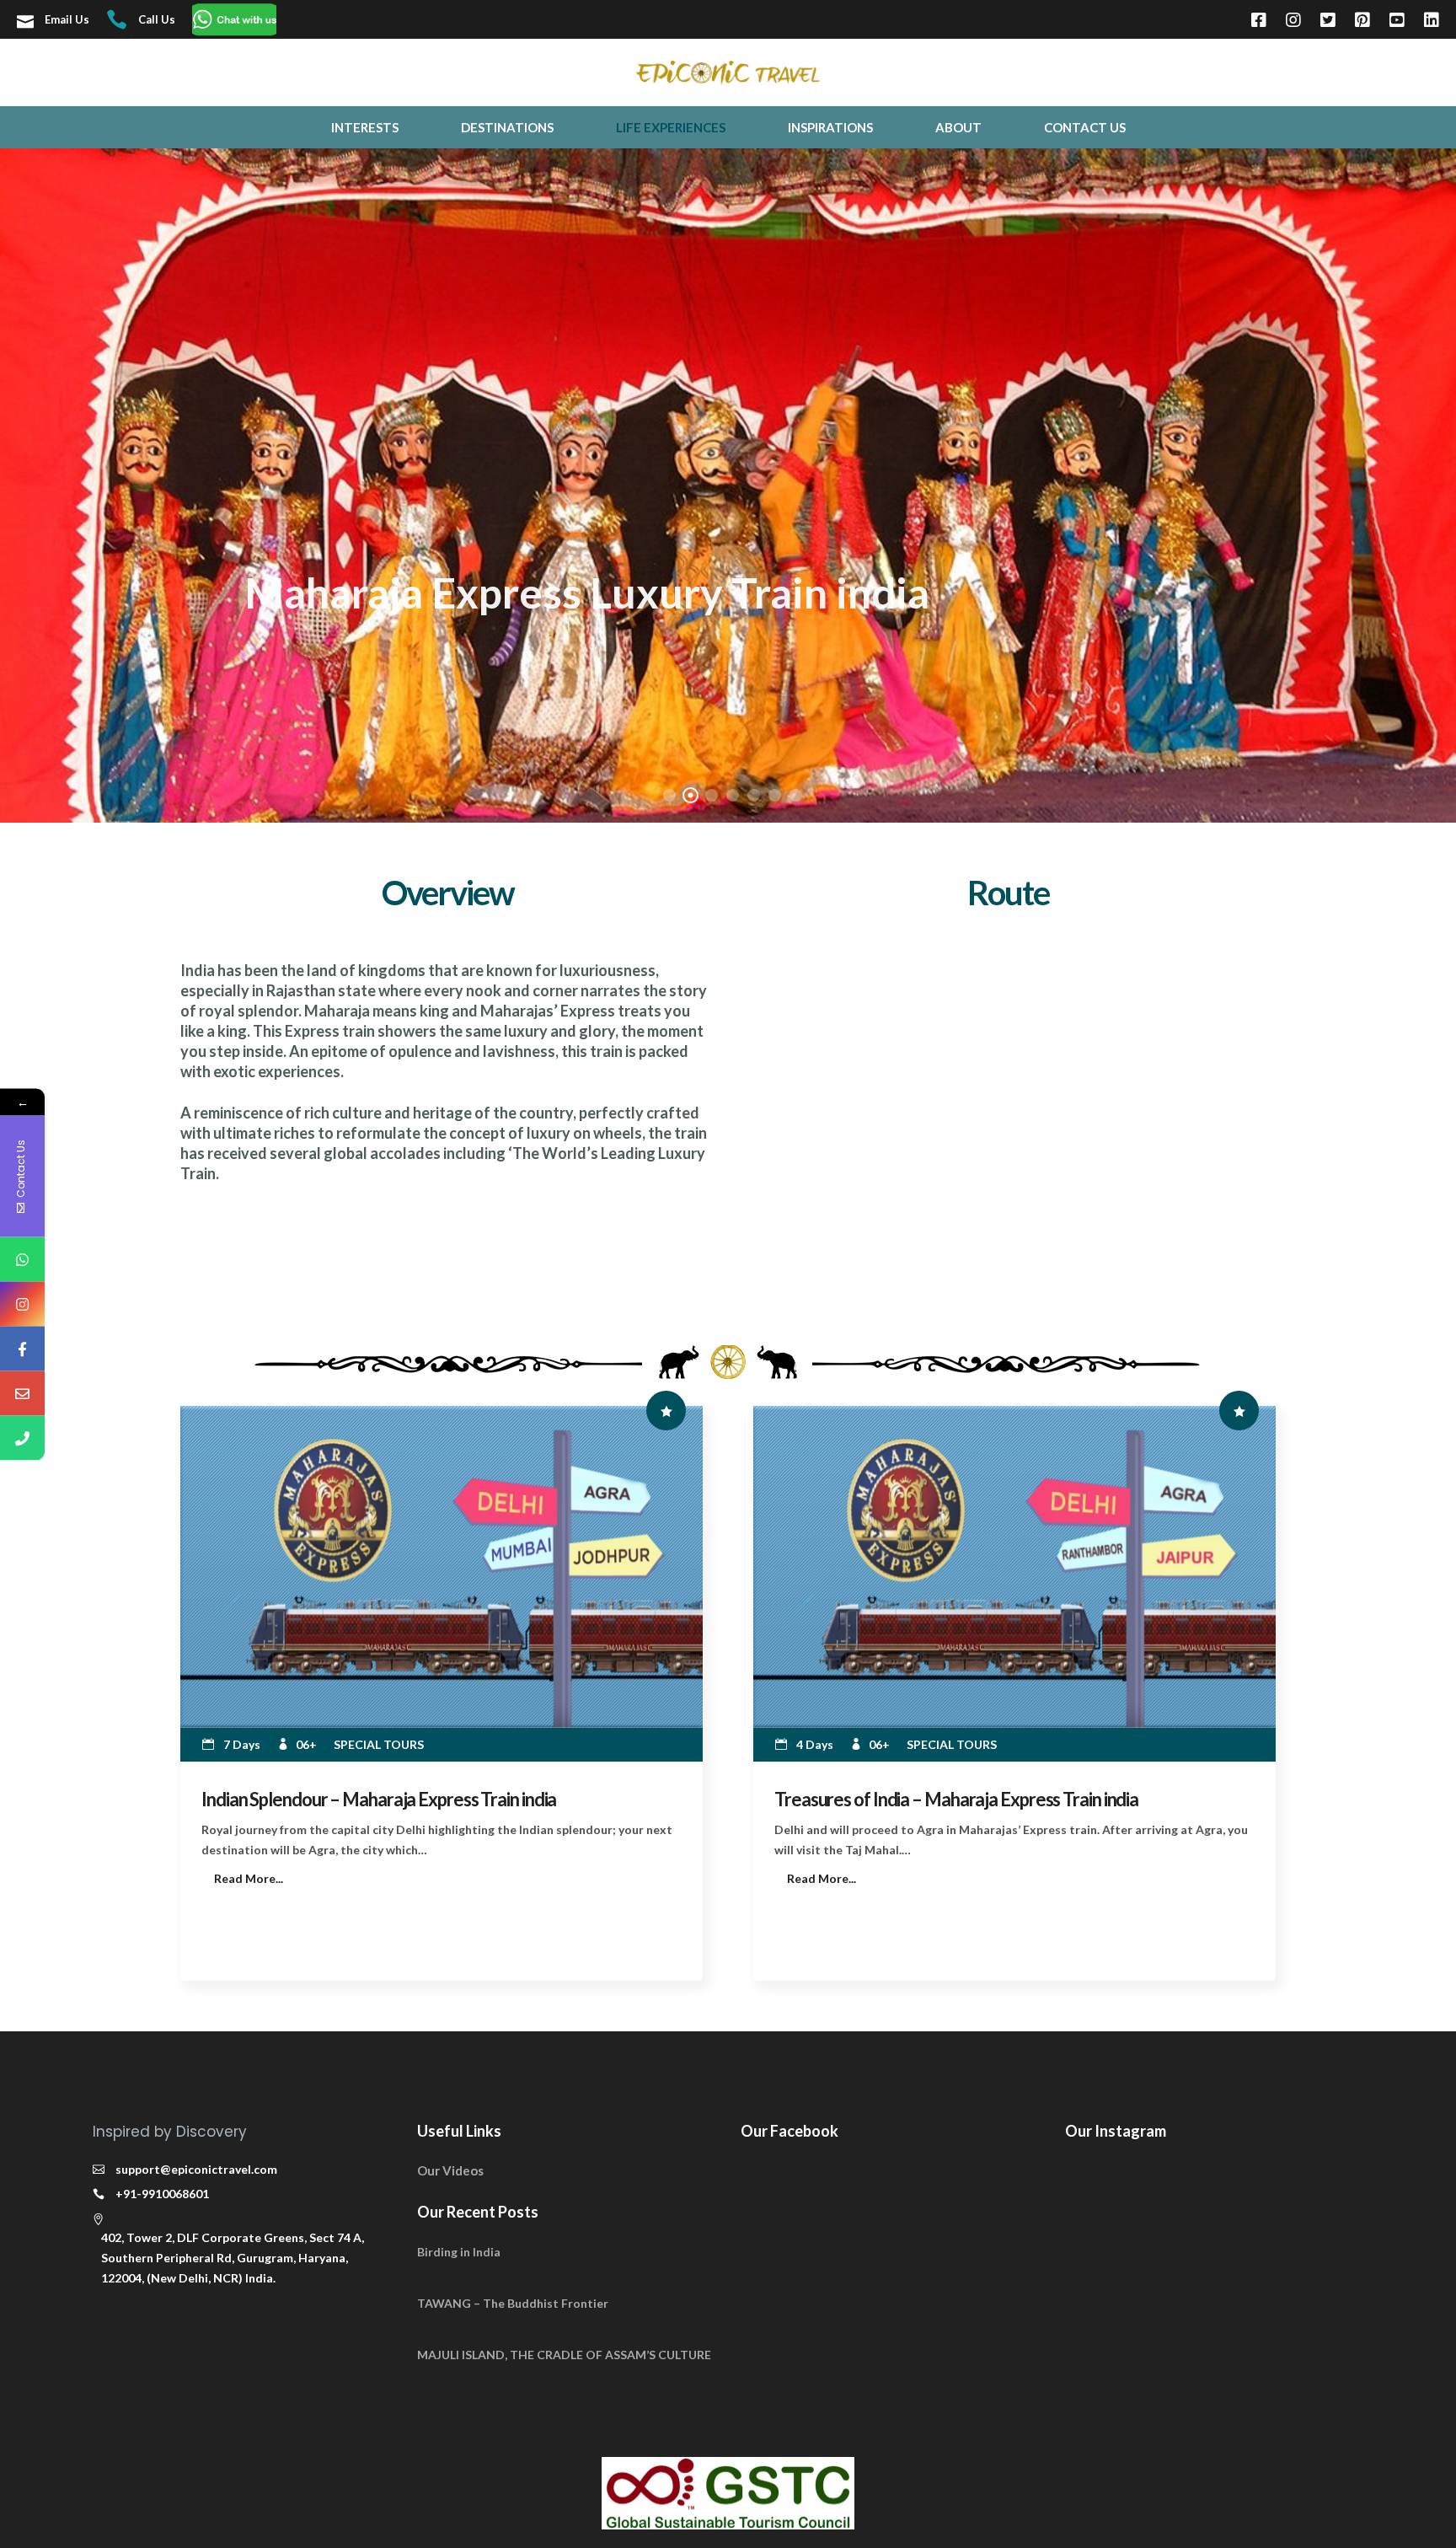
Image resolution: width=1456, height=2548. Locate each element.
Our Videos (450, 2170)
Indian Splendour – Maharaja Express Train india (379, 1799)
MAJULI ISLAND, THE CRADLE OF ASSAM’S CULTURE (564, 2355)
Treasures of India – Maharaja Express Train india (956, 1799)
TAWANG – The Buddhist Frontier (513, 2303)
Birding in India (459, 2252)
